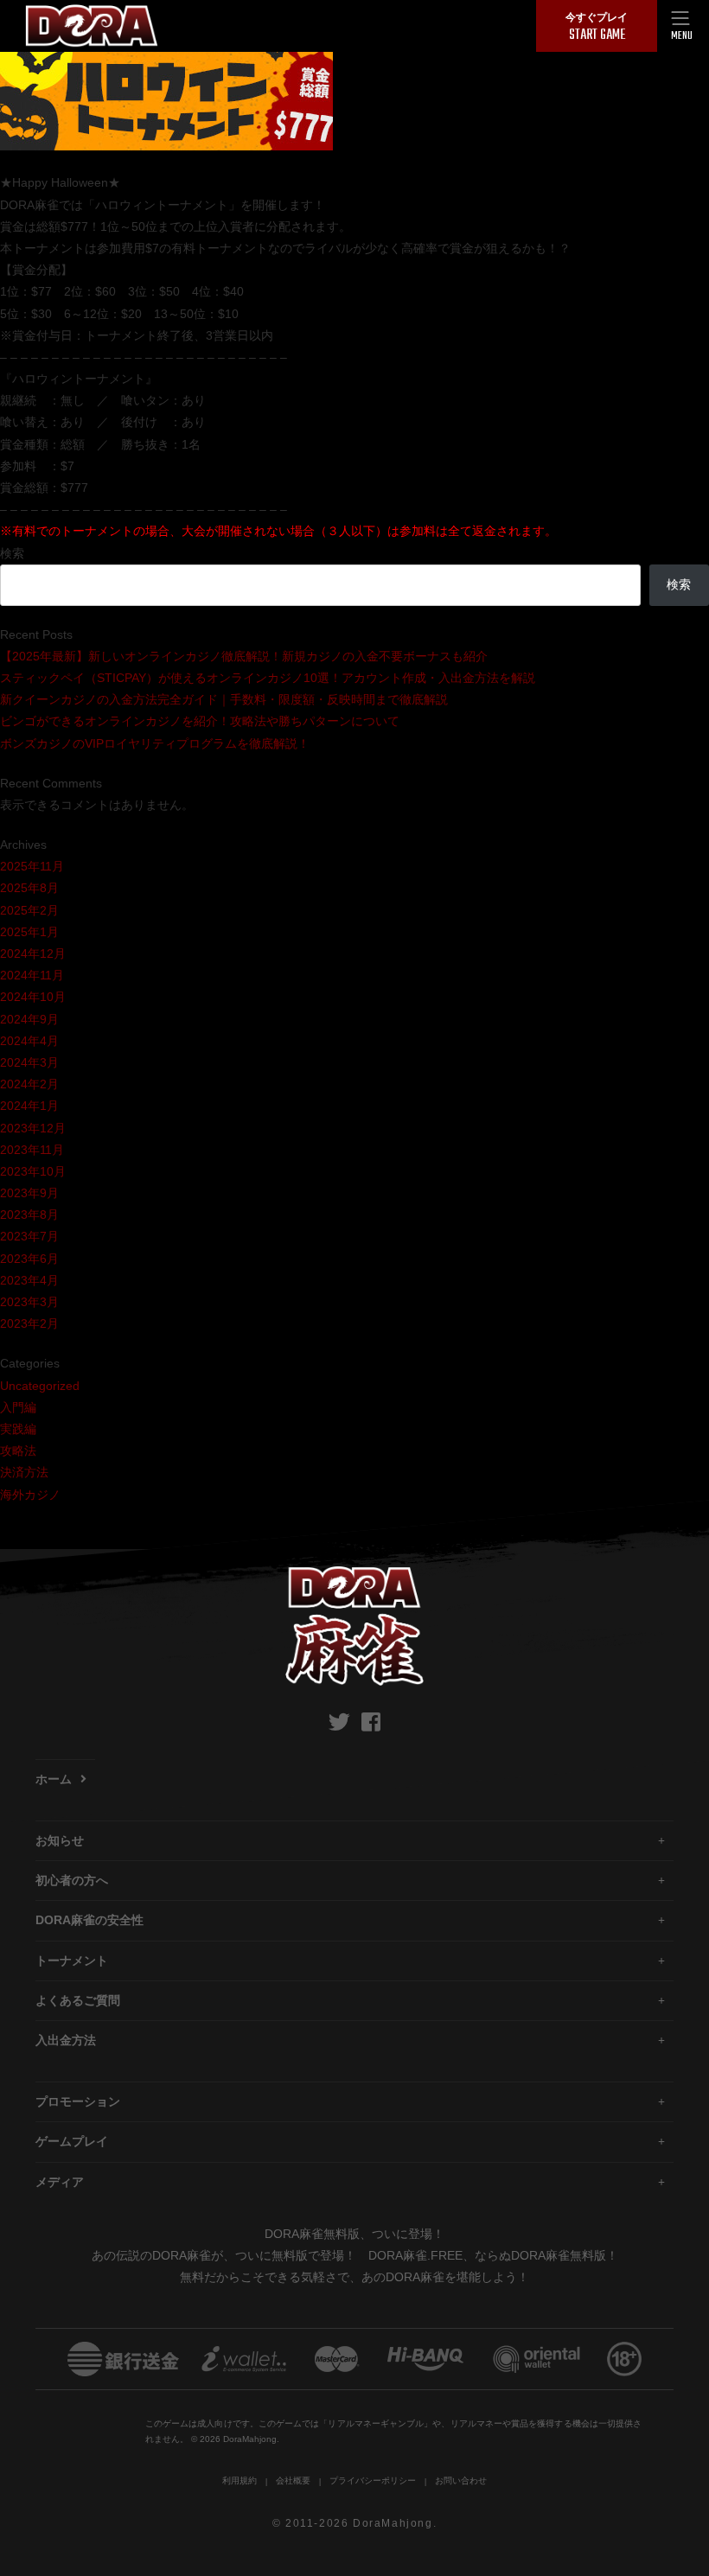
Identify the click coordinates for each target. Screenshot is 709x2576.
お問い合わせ (461, 2480)
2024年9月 (29, 1019)
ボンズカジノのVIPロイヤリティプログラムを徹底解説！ (155, 743)
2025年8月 (29, 888)
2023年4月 (29, 1280)
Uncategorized (40, 1386)
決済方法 (24, 1472)
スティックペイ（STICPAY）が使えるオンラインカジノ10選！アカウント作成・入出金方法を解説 (268, 678)
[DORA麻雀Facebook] (371, 1722)
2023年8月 (29, 1215)
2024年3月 (29, 1062)
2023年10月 (33, 1171)
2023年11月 (32, 1150)
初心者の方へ (72, 1880)
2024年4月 (29, 1041)
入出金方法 (66, 2040)
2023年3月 (29, 1302)
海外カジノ (30, 1495)
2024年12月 (33, 953)
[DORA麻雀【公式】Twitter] (339, 1722)
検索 (12, 553)
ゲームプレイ (72, 2141)
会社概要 (293, 2480)
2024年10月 (33, 997)
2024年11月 (32, 975)
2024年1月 (29, 1106)
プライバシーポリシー (373, 2480)
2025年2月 (29, 910)
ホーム (54, 1779)
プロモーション (78, 2101)
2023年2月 (29, 1323)
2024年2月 (29, 1084)
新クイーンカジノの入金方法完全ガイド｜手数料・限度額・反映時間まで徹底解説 (224, 699)
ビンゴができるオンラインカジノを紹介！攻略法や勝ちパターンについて (200, 721)
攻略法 (18, 1451)
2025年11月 (32, 866)
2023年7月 (29, 1236)
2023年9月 (29, 1193)
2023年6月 (29, 1259)
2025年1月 (29, 932)
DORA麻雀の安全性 (89, 1920)
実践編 (18, 1429)
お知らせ (60, 1840)
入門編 (18, 1407)
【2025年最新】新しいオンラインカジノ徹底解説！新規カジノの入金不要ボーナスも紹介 (244, 656)
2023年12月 (33, 1128)
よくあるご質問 (78, 2000)
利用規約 (240, 2480)
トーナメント (72, 1961)
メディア (60, 2182)
